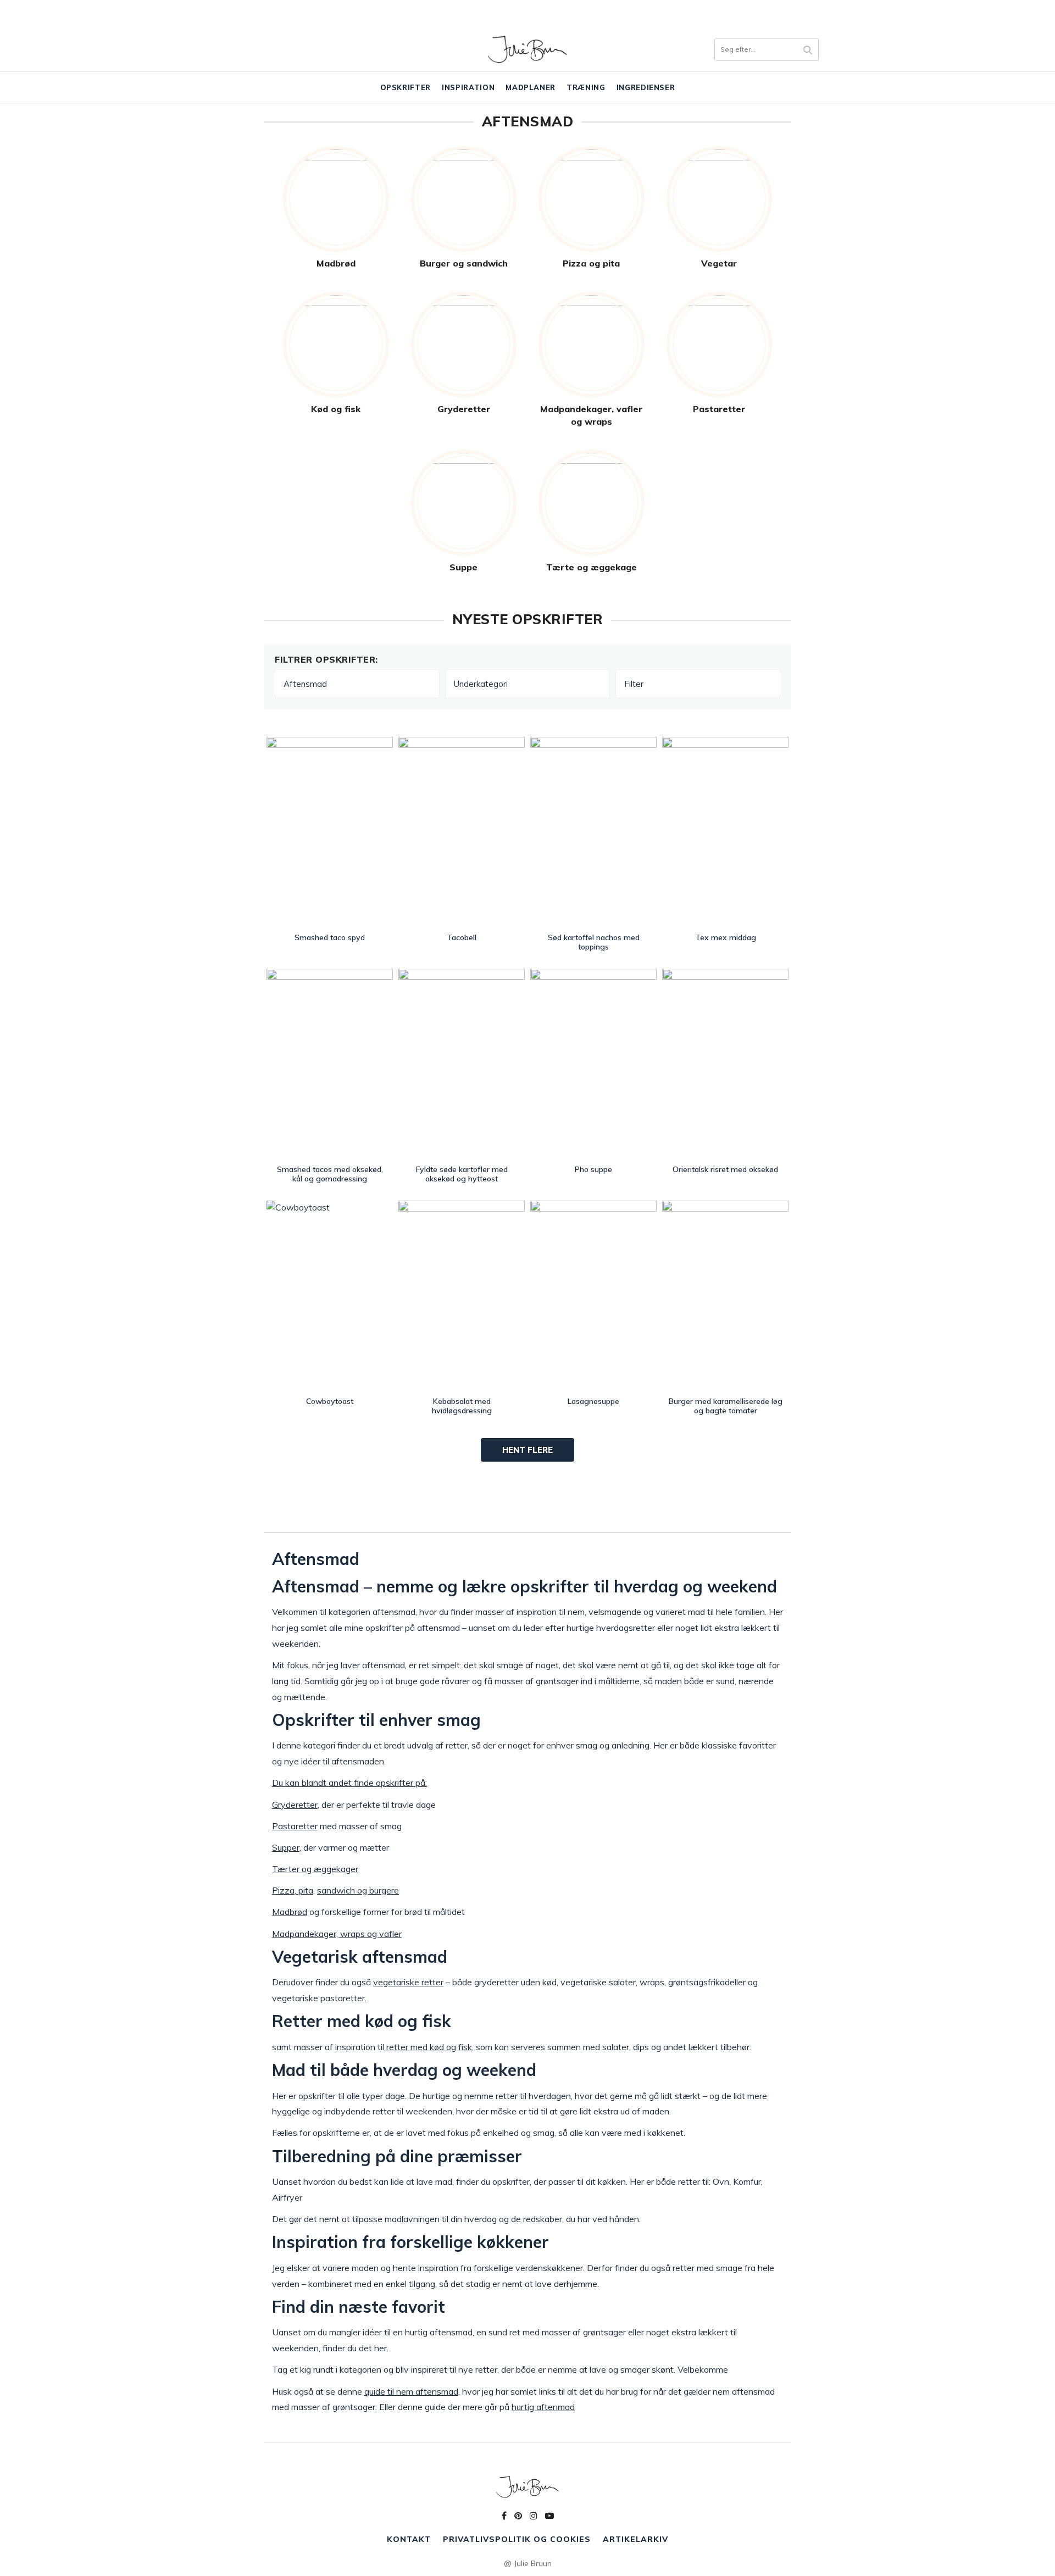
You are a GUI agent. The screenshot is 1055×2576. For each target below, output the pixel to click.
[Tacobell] (462, 832)
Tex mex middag (726, 937)
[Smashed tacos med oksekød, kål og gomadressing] (330, 1064)
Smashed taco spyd (330, 937)
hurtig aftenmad (543, 2407)
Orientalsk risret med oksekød (725, 1169)
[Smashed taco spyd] (330, 832)
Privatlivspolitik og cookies (517, 2539)
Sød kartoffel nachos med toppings (594, 942)
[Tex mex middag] (725, 832)
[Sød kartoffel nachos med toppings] (593, 832)
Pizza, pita (293, 1890)
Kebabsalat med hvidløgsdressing (462, 1406)
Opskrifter (406, 87)
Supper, (287, 1847)
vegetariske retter (408, 1982)
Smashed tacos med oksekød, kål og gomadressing (330, 1174)
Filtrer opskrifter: (326, 659)
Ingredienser (646, 87)
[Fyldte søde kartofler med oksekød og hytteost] (462, 1064)
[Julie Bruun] (527, 49)
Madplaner (531, 87)
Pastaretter (295, 1826)
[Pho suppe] (593, 1064)
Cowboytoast (330, 1401)
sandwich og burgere (358, 1890)
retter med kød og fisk (428, 2047)
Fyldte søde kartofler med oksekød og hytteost (462, 1174)
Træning (586, 87)
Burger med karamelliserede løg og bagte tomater (726, 1406)
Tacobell (462, 937)
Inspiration (468, 87)
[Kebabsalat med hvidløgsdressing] (462, 1296)
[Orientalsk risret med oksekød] (725, 1064)
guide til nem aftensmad (411, 2391)
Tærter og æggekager (315, 1869)
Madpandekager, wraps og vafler (337, 1934)
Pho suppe (593, 1169)
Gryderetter (295, 1805)
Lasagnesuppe (593, 1401)
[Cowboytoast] (330, 1296)
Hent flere (527, 1450)
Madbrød (290, 1912)
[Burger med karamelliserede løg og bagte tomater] (725, 1296)
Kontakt (409, 2539)
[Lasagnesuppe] (593, 1296)
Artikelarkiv (635, 2539)
